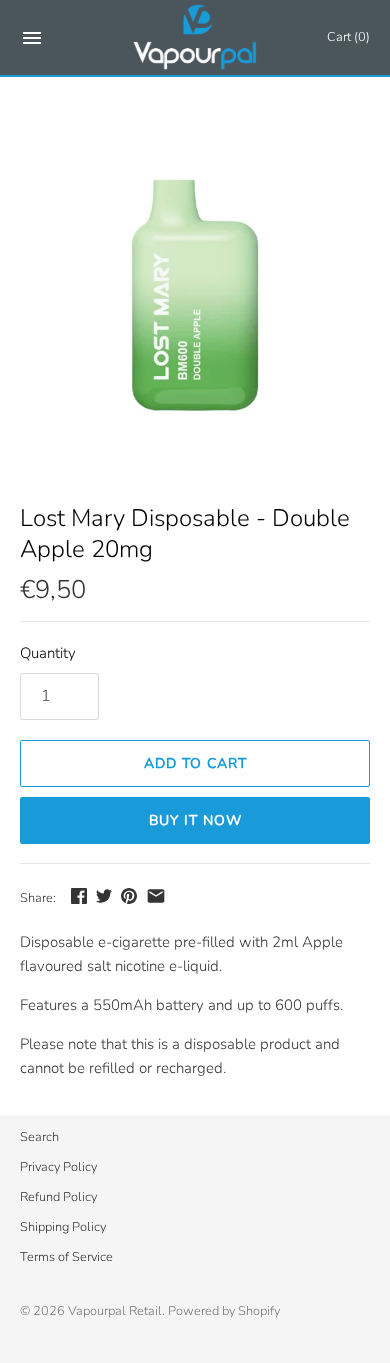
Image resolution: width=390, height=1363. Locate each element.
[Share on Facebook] (79, 896)
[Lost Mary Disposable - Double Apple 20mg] (195, 303)
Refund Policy (58, 1197)
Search (39, 1137)
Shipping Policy (63, 1227)
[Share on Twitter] (104, 896)
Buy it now (195, 820)
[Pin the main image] (129, 896)
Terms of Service (66, 1257)
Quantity (48, 653)
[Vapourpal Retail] (195, 37)
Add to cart (195, 763)
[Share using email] (156, 896)
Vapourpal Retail (115, 1311)
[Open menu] (32, 41)
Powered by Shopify (224, 1311)
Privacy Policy (58, 1167)
